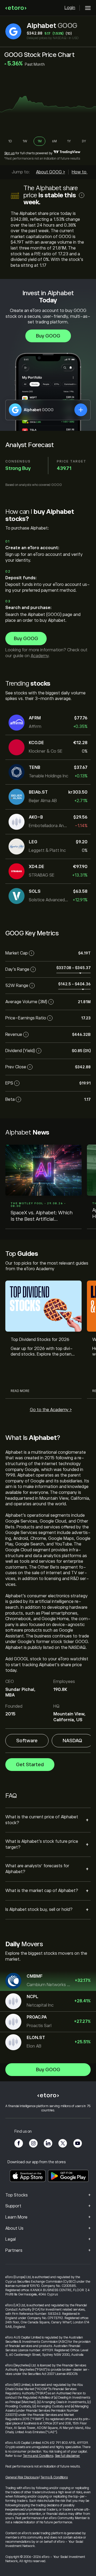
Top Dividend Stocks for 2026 (40, 1340)
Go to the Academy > (51, 1410)
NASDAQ (72, 1741)
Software (27, 1741)
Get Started (30, 1765)
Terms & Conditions (54, 2477)
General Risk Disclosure (22, 2477)
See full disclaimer (67, 2456)
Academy (40, 656)
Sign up (9, 153)
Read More (20, 1391)
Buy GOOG (48, 336)
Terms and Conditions (38, 2456)
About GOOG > (51, 172)
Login (70, 8)
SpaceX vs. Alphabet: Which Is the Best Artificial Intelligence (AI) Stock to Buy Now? (42, 1216)
